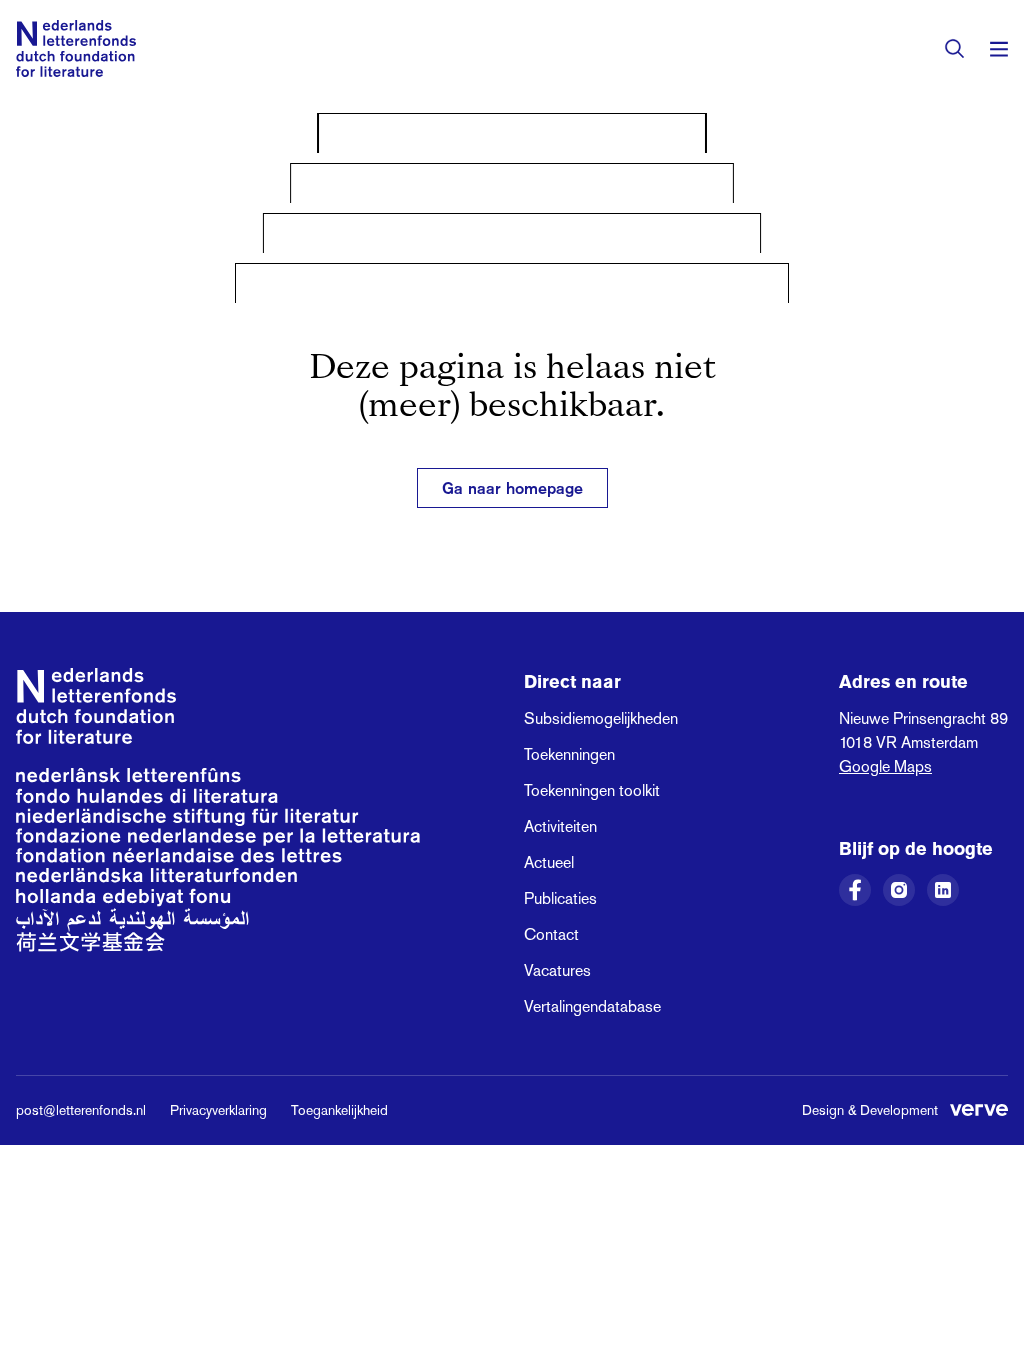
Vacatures (557, 970)
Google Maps (885, 766)
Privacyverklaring (218, 1110)
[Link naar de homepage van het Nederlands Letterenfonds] (76, 48)
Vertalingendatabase (592, 1006)
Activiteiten (560, 826)
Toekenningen (569, 754)
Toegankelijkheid (339, 1110)
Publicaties (560, 898)
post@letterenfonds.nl (81, 1110)
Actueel (549, 862)
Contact (551, 934)
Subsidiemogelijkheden (601, 718)
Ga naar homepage (512, 488)
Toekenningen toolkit (592, 790)
